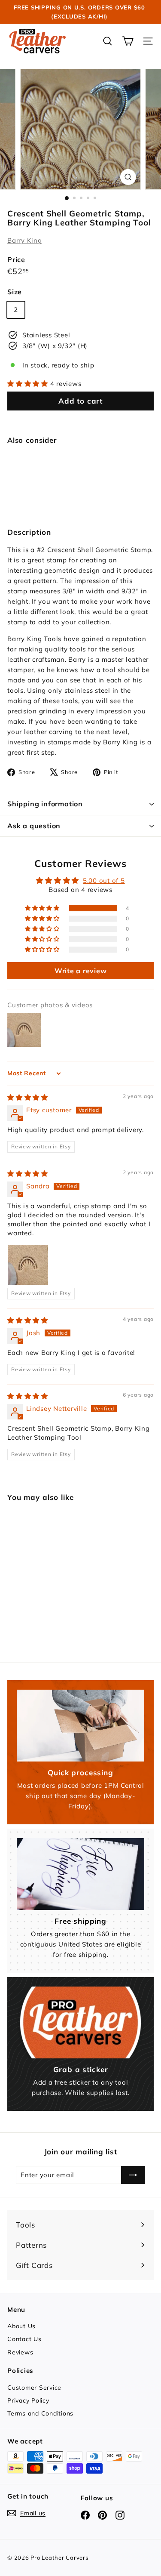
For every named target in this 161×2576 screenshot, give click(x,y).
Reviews (20, 2352)
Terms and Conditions (40, 2413)
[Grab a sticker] (80, 2022)
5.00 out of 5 (104, 881)
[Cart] (128, 41)
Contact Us (24, 2339)
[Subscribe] (133, 2175)
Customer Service (34, 2388)
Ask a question (34, 826)
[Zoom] (128, 177)
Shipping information (45, 804)
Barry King (25, 240)
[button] (29, 384)
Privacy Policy (28, 2400)
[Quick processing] (80, 1726)
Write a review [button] (81, 971)
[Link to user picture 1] (28, 1265)
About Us (21, 2326)
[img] (28, 1097)
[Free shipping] (80, 1874)
